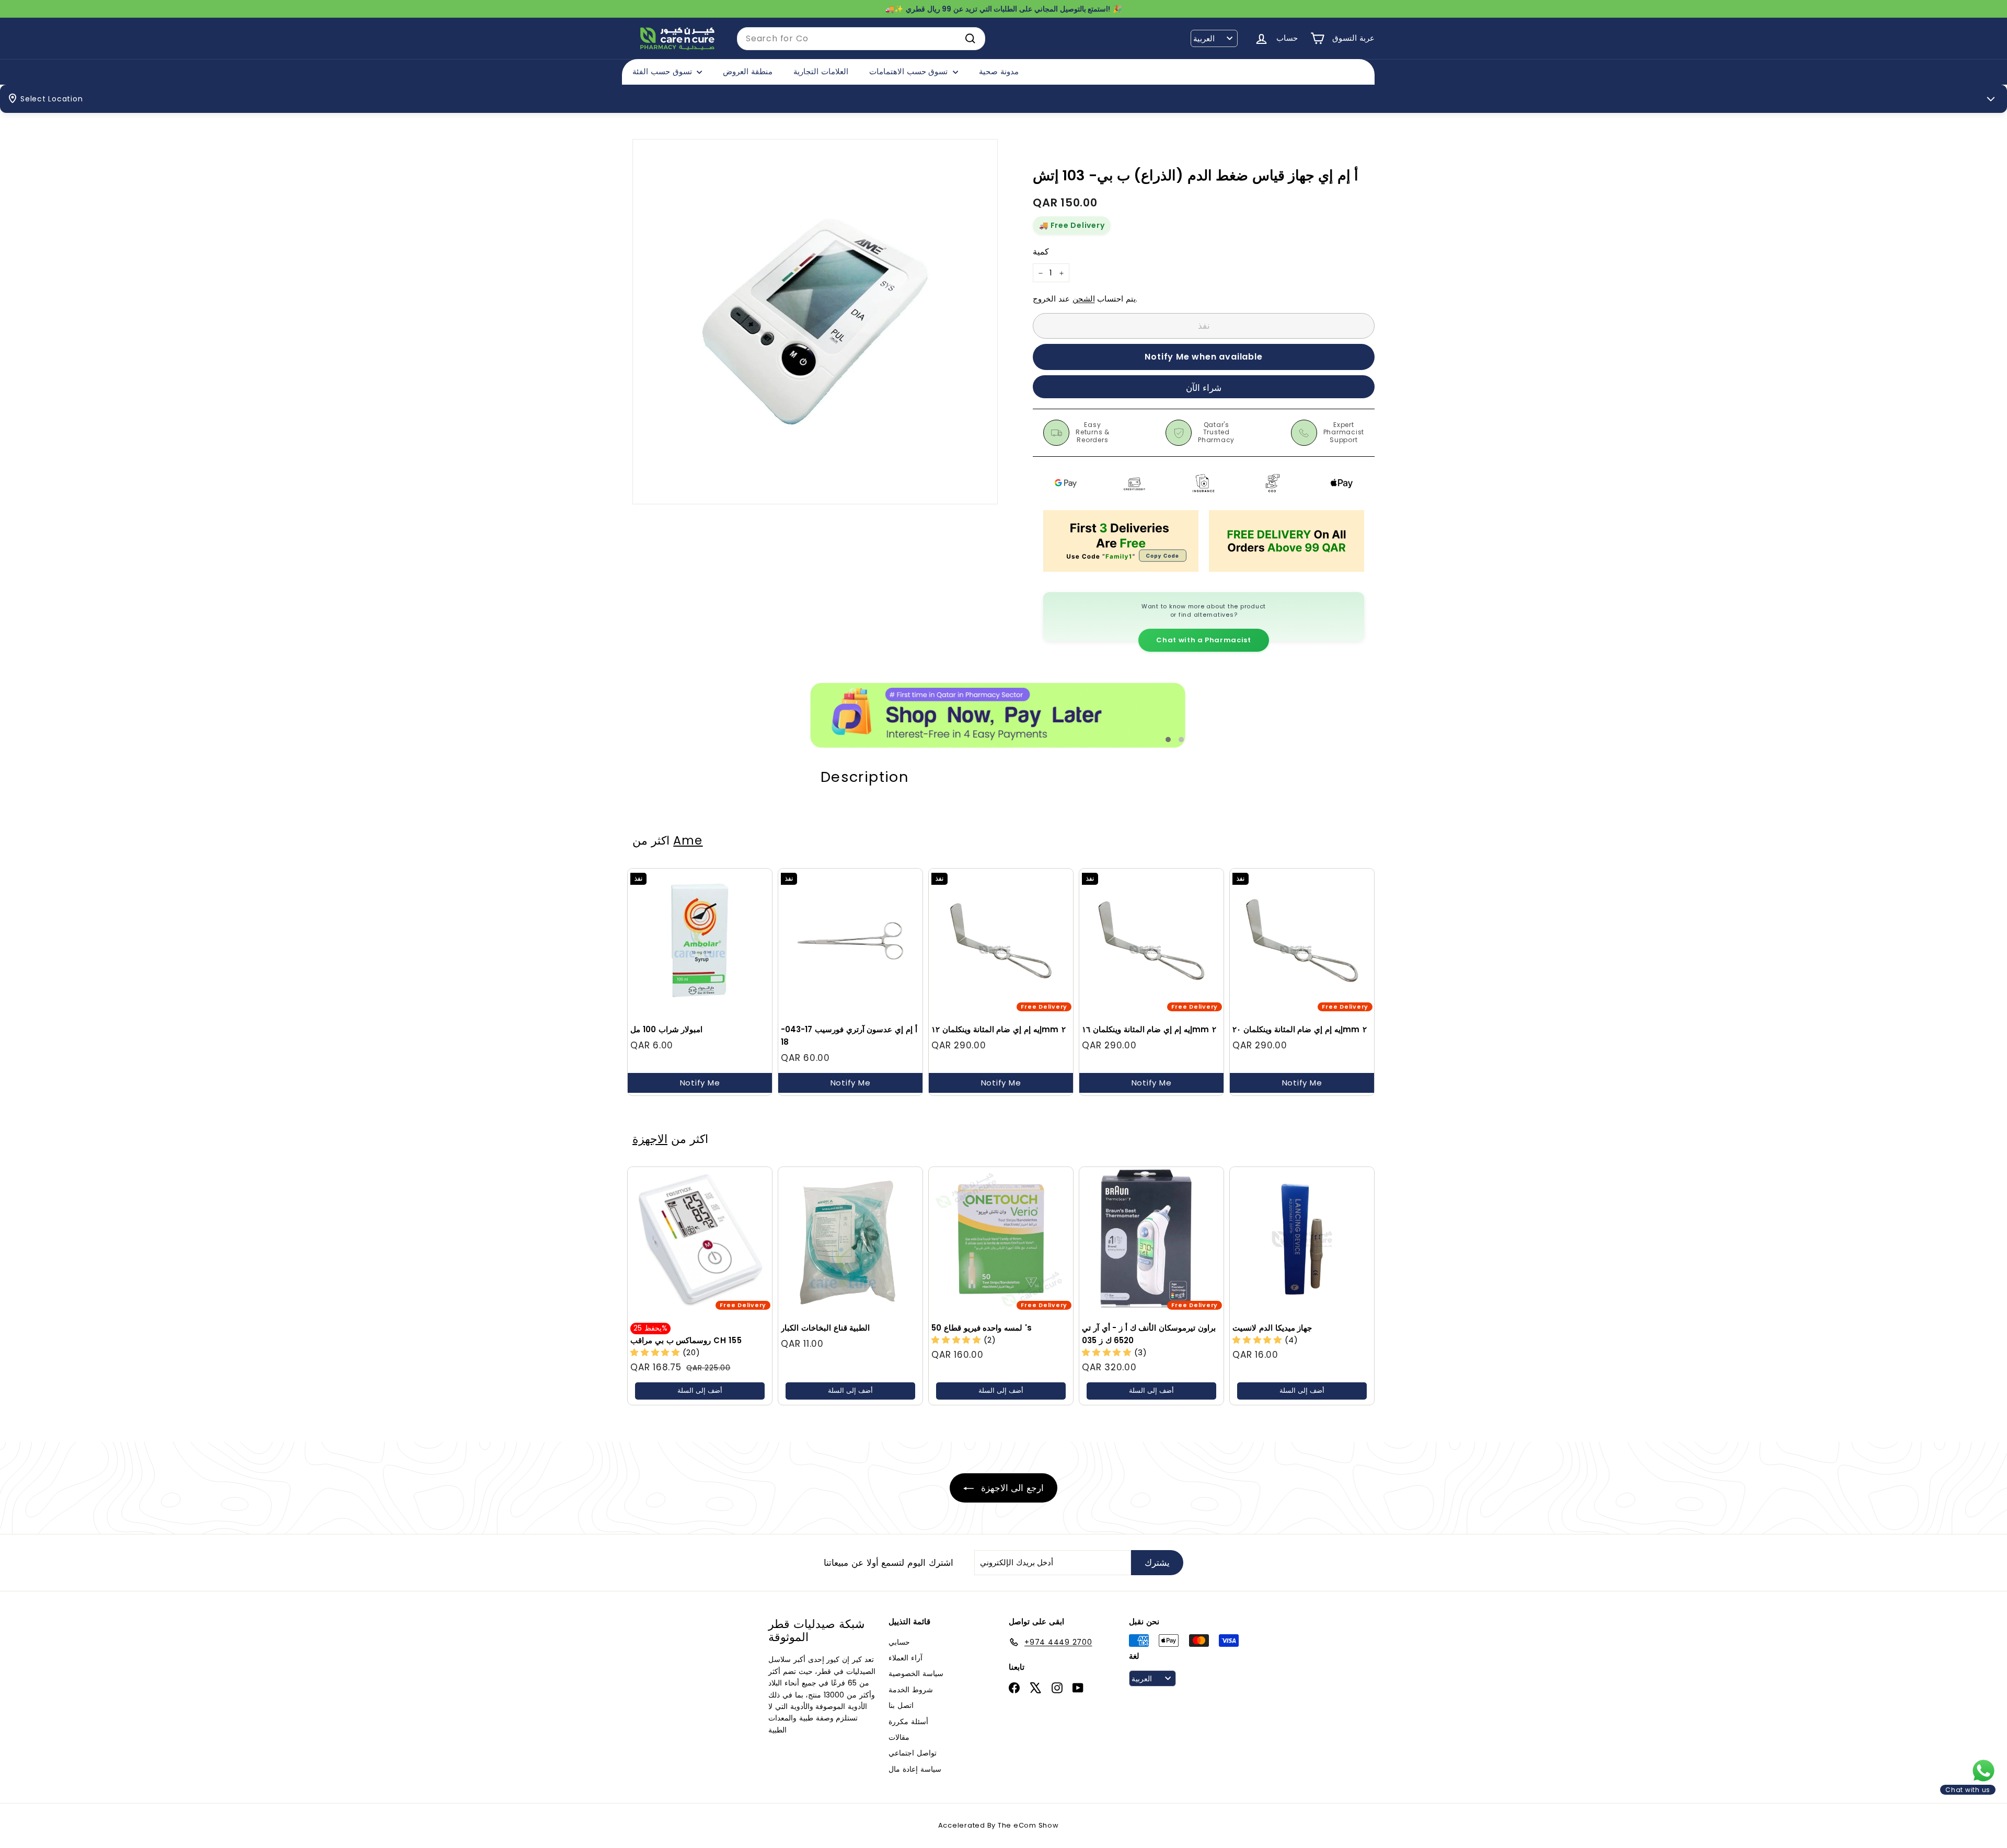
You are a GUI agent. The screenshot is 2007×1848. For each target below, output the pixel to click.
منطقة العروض (748, 71)
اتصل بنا (901, 1705)
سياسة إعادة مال (915, 1769)
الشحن (1084, 299)
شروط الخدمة (911, 1690)
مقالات (899, 1737)
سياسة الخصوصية (916, 1673)
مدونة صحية (999, 71)
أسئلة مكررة (908, 1722)
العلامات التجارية (821, 71)
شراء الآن (1204, 388)
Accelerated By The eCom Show (999, 1825)
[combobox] (861, 39)
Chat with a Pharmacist (1203, 640)
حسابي (899, 1642)
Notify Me (700, 1083)
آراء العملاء (906, 1658)
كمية (1041, 252)
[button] (656, 1352)
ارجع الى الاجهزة (1011, 1488)
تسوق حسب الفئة (663, 71)
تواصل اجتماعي (913, 1753)
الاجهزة (650, 1139)
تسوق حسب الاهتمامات (910, 71)
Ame (688, 840)
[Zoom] (815, 322)
